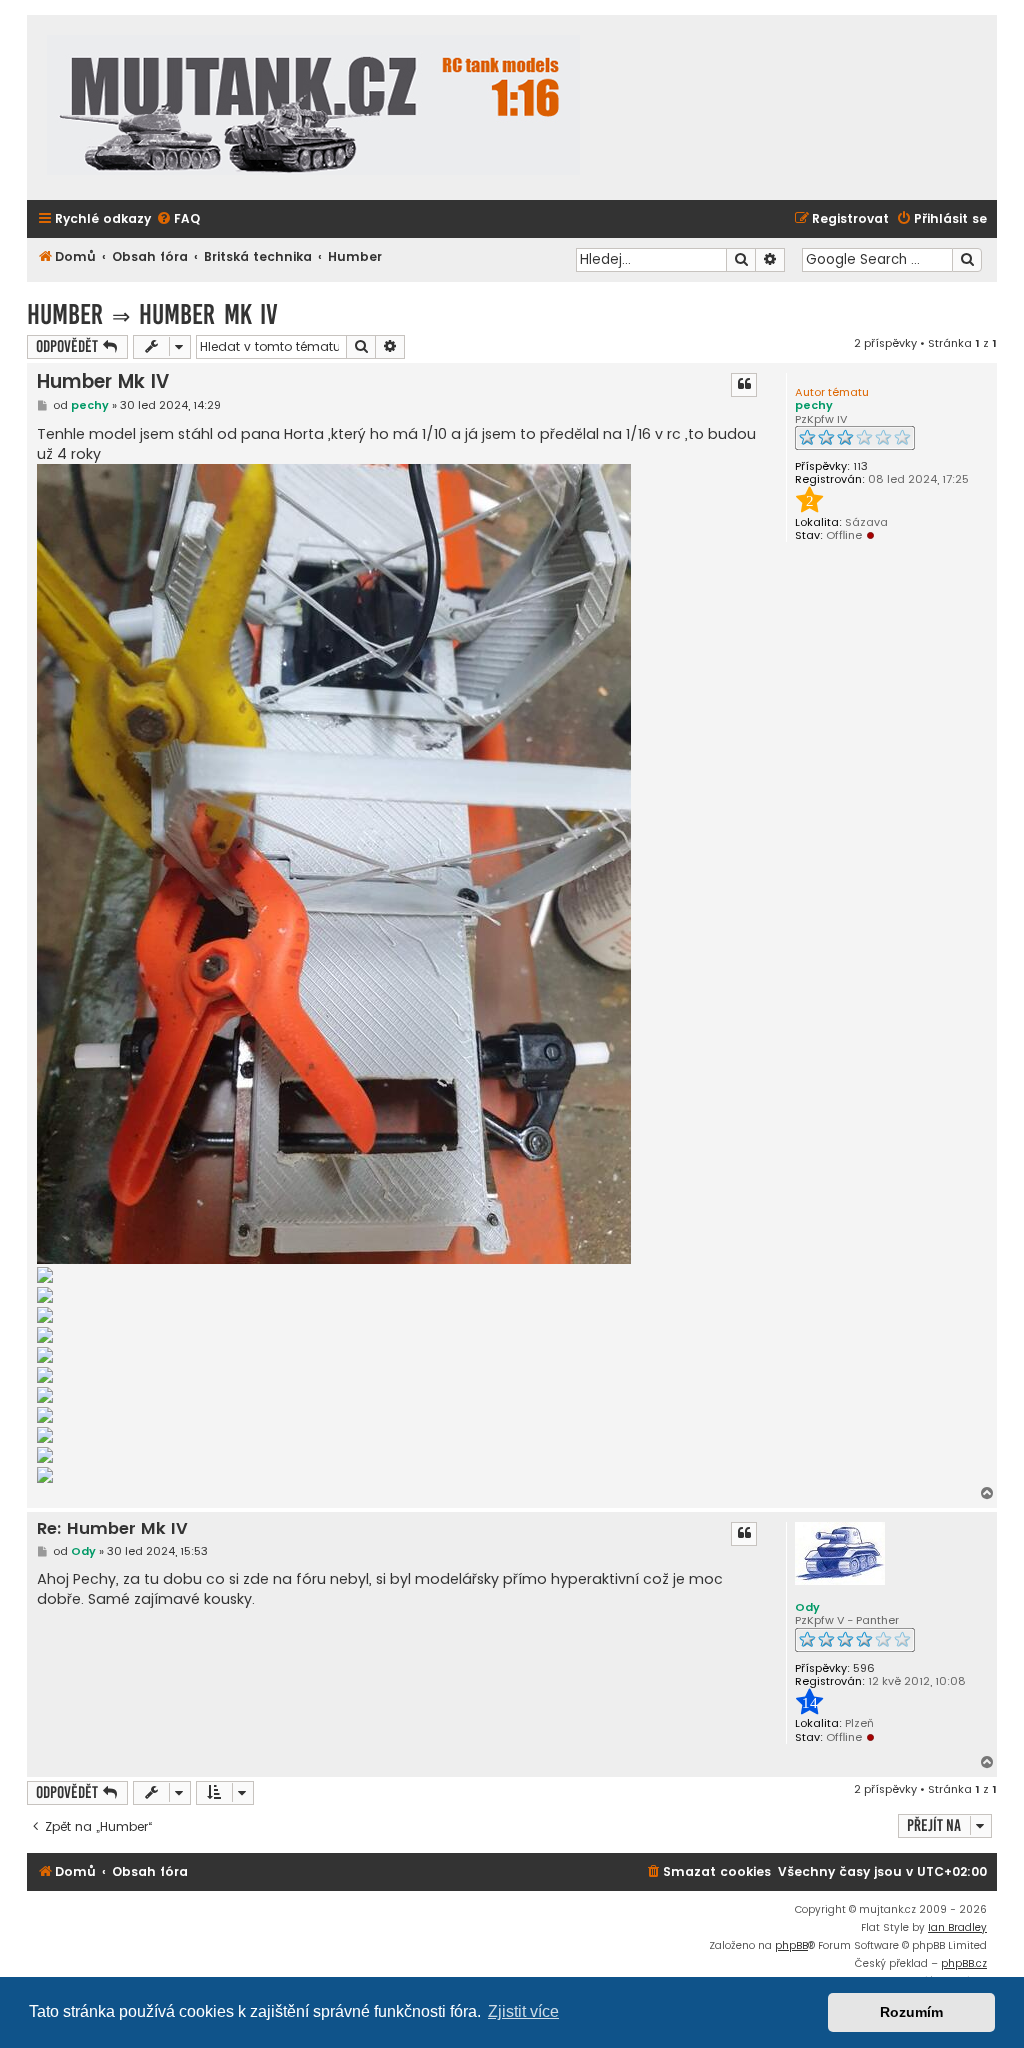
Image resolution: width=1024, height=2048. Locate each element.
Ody (807, 1607)
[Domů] (313, 107)
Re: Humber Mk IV (112, 1529)
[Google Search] (967, 260)
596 (864, 1668)
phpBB (791, 1945)
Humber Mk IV (208, 314)
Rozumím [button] (911, 2012)
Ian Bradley (957, 1927)
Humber (65, 314)
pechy (814, 405)
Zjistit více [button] (523, 2011)
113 (860, 466)
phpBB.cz (964, 1963)
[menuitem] (178, 219)
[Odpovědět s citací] (744, 385)
